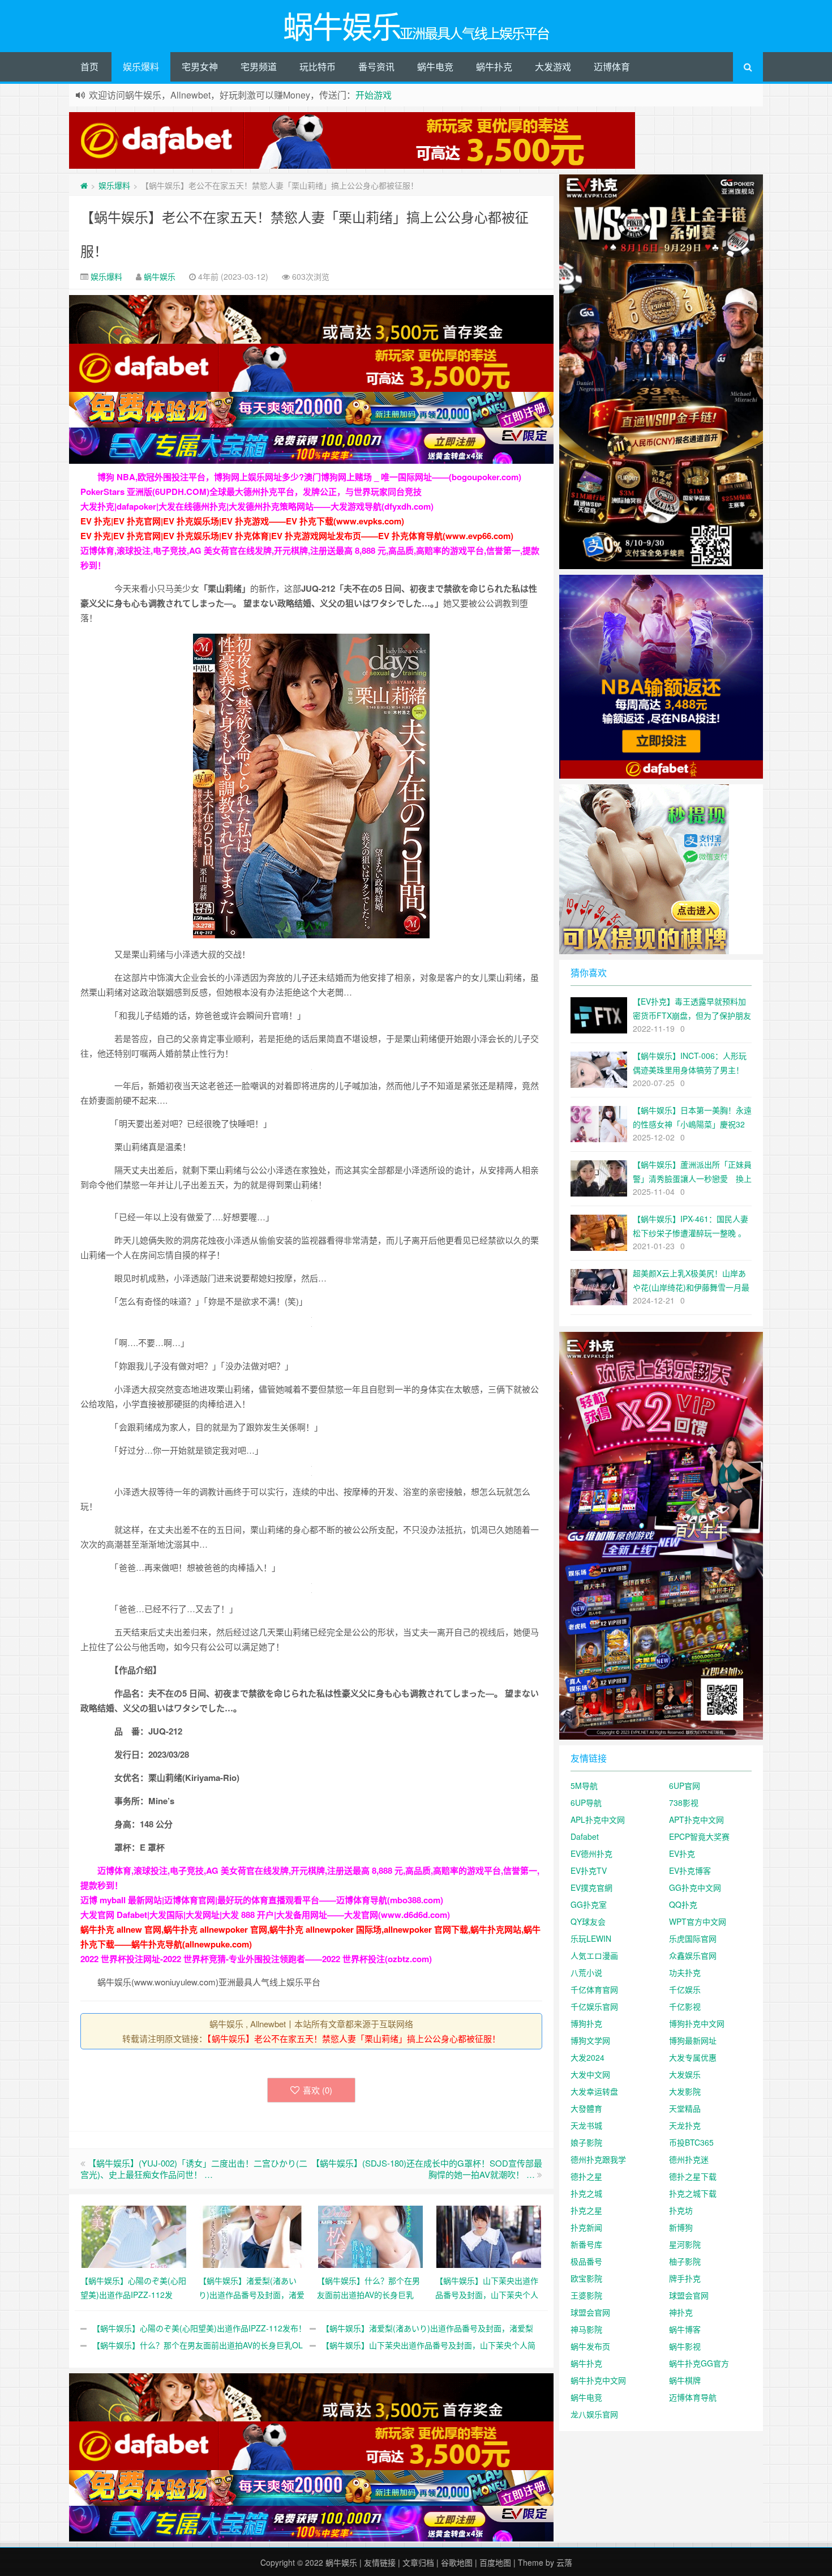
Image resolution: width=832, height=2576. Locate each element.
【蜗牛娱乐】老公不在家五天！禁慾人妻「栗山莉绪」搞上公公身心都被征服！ (354, 2038)
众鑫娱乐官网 (693, 1955)
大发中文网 (590, 2074)
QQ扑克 (683, 1904)
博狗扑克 (586, 2023)
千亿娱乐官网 (594, 2006)
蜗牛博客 (685, 2329)
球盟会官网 (689, 2295)
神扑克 (681, 2312)
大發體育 (586, 2108)
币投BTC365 (691, 2142)
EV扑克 (682, 1853)
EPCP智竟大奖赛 (699, 1836)
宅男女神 (200, 67)
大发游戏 (553, 67)
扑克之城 (586, 2193)
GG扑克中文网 (695, 1887)
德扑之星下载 (693, 2176)
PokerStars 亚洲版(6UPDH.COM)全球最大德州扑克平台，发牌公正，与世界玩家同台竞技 (251, 492)
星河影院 (685, 2244)
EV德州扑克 (591, 1853)
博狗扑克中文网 (697, 2023)
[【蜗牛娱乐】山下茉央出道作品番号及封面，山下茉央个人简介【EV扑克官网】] (489, 2235)
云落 (564, 2562)
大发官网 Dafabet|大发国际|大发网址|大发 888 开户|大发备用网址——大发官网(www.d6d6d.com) (265, 1915)
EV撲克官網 (591, 1887)
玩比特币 (318, 67)
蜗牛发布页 (590, 2346)
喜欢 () (318, 2090)
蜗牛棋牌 (685, 2380)
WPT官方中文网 (698, 1921)
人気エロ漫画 (594, 1955)
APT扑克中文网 (696, 1819)
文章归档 (418, 2562)
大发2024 (587, 2057)
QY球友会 (588, 1921)
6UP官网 (685, 1785)
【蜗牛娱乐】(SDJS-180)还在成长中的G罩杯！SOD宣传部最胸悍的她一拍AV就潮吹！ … (427, 2169)
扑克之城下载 (693, 2193)
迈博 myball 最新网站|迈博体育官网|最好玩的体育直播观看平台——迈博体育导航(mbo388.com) (262, 1900)
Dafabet (585, 1836)
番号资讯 (376, 67)
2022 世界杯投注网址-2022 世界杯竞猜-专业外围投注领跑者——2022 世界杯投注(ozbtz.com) (256, 1959)
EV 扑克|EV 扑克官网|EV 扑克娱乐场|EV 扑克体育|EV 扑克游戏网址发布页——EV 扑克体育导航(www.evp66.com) (297, 536)
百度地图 (495, 2562)
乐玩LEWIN (591, 1938)
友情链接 (380, 2562)
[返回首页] (84, 185)
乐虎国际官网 (693, 1938)
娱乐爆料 (141, 67)
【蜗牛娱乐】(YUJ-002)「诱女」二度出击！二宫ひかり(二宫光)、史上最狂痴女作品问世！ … (194, 2169)
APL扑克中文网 (598, 1819)
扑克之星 (586, 2210)
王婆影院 (586, 2295)
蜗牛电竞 (435, 67)
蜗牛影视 (685, 2346)
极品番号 (586, 2261)
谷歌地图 (457, 2562)
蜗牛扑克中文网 (598, 2380)
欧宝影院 (586, 2278)
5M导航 (584, 1785)
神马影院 (586, 2329)
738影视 (684, 1802)
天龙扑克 (685, 2125)
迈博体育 (612, 67)
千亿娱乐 (685, 1989)
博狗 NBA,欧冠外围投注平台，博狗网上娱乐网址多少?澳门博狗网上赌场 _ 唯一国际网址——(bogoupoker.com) (309, 477)
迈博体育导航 (693, 2397)
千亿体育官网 (594, 1989)
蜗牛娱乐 (160, 276)
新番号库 (586, 2244)
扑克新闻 (586, 2227)
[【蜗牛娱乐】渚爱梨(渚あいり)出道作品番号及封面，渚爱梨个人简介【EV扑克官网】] (252, 2235)
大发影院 (685, 2091)
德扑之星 (586, 2176)
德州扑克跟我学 (598, 2159)
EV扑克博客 (690, 1870)
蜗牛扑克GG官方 (699, 2363)
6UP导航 (586, 1802)
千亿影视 (685, 2006)
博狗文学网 (590, 2040)
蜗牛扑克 (494, 67)
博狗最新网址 (693, 2040)
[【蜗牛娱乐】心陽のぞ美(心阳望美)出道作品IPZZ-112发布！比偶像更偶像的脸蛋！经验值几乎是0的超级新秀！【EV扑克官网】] (134, 2235)
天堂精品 (685, 2108)
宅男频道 (259, 67)
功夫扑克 (685, 1972)
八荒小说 (586, 1972)
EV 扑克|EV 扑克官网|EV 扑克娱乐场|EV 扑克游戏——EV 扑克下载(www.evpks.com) (242, 521)
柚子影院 (685, 2261)
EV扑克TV (589, 1870)
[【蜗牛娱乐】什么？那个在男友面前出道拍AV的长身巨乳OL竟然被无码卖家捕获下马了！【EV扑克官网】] (370, 2235)
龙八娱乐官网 (594, 2414)
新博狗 (681, 2227)
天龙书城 (586, 2125)
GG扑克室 (589, 1904)
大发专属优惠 (693, 2057)
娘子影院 (586, 2142)
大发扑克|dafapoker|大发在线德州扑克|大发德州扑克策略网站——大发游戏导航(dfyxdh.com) (257, 506)
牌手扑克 (685, 2278)
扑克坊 (681, 2210)
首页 (89, 67)
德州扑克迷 (689, 2159)
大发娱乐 (685, 2074)
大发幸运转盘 (594, 2091)
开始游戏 (374, 95)
